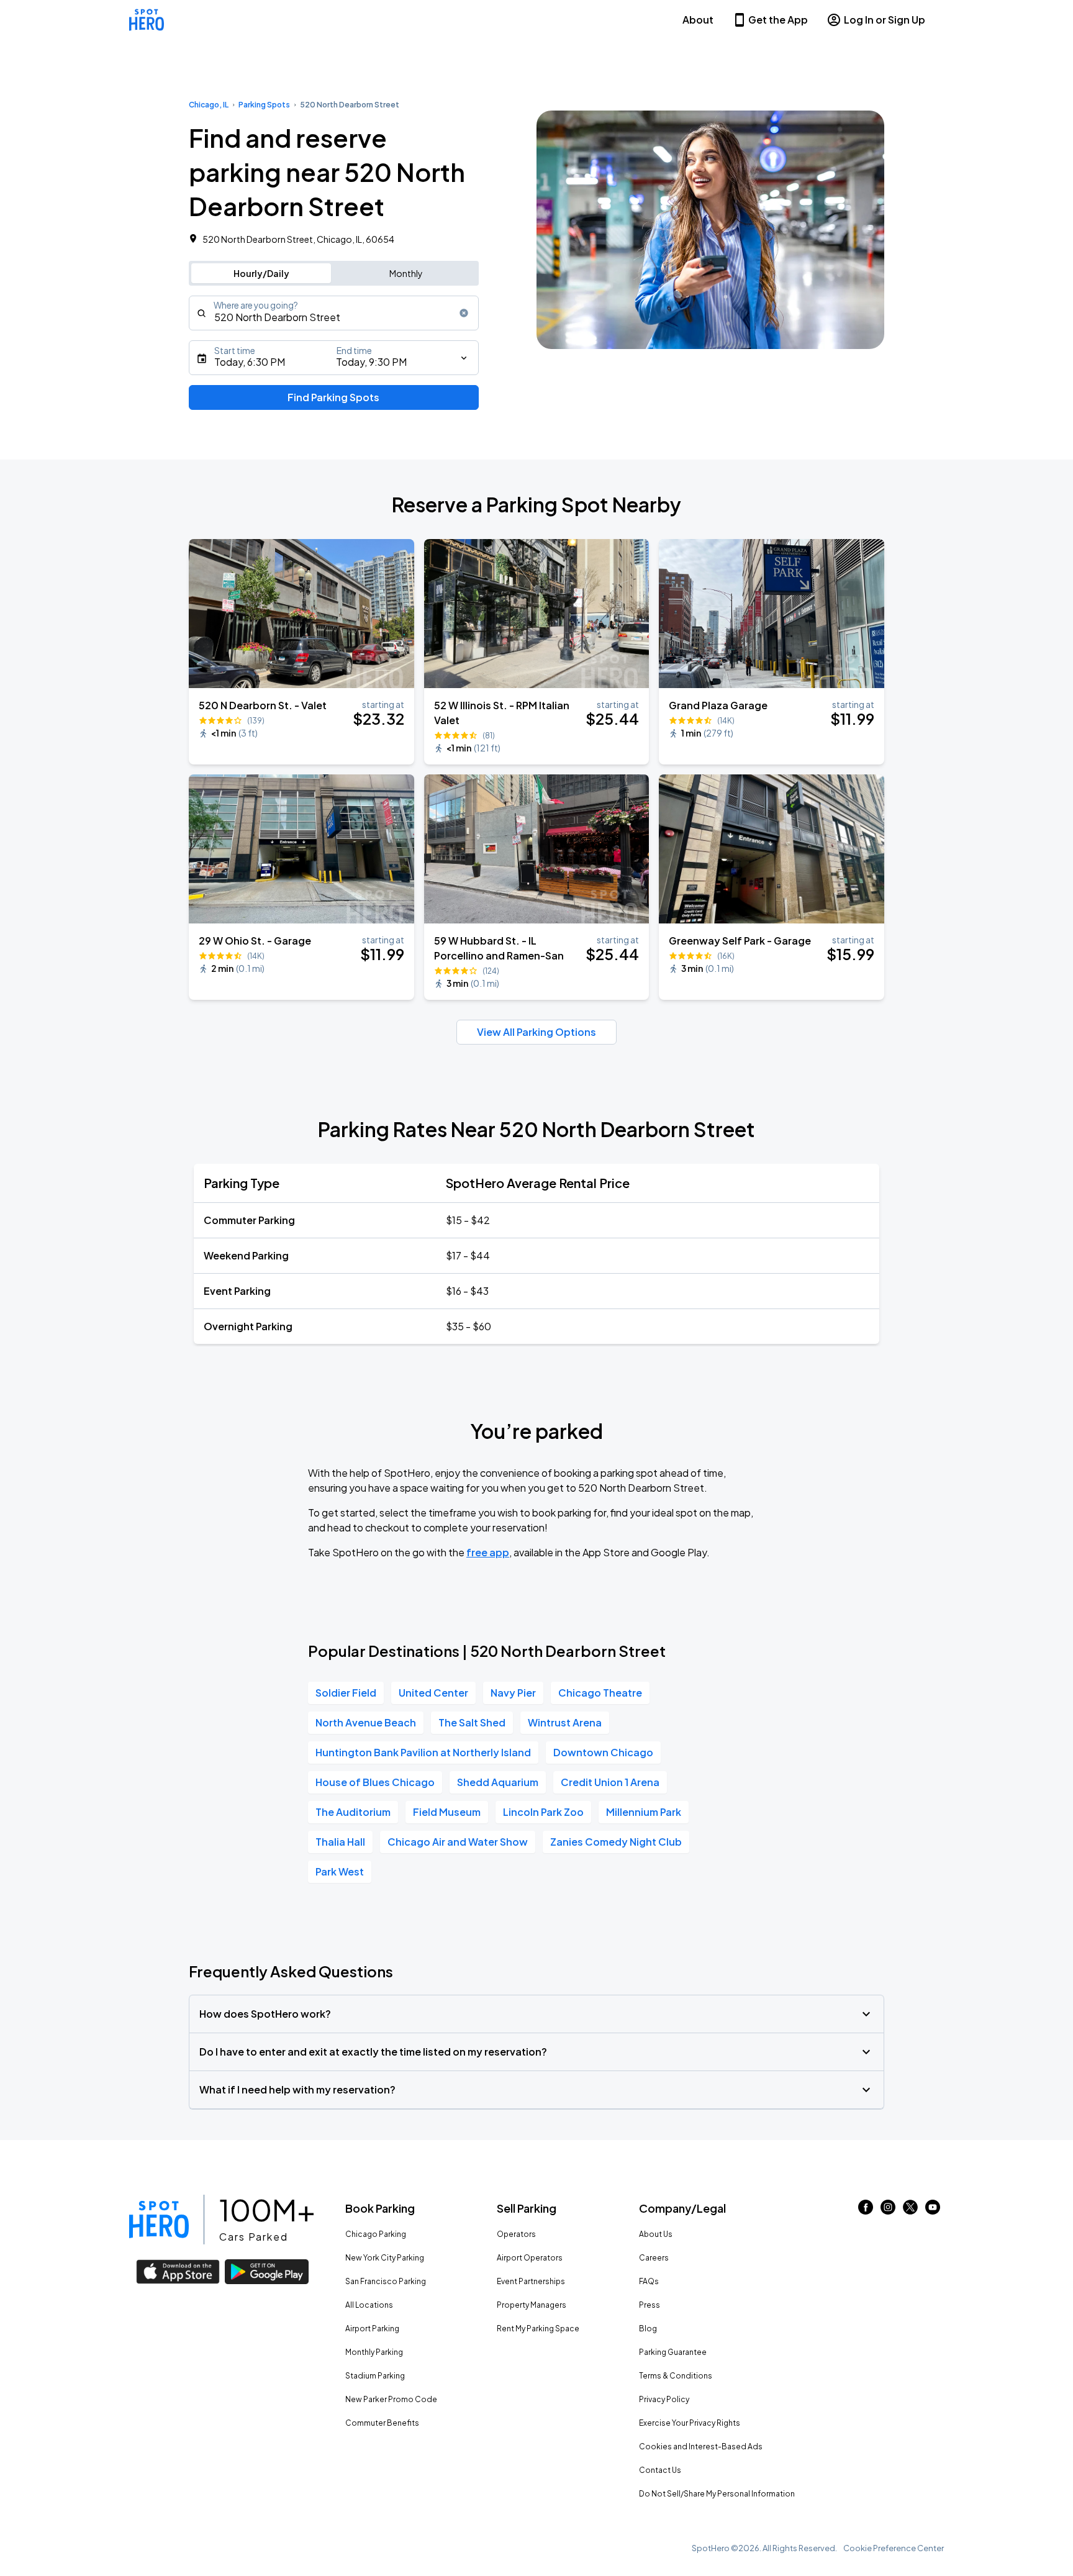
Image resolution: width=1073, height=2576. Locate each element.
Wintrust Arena (565, 1722)
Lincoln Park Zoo (543, 1812)
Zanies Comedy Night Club (616, 1842)
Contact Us (660, 2470)
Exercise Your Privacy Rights (690, 2423)
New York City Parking (385, 2258)
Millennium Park (644, 1812)
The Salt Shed (472, 1722)
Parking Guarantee (673, 2352)
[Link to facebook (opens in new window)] (866, 2211)
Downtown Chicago (603, 1752)
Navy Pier (513, 1693)
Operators (516, 2234)
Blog (648, 2329)
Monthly (406, 273)
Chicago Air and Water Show (458, 1842)
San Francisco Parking (386, 2281)
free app (488, 1552)
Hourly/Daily (261, 273)
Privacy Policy (664, 2399)
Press (650, 2305)
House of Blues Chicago (375, 1782)
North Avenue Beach (366, 1722)
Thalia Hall (340, 1842)
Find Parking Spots (333, 397)
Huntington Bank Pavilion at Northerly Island (423, 1752)
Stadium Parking (375, 2376)
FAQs (649, 2281)
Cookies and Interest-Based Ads (701, 2447)
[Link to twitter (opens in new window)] (910, 2211)
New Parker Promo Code (391, 2399)
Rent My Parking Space (538, 2329)
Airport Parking (372, 2329)
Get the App (778, 20)
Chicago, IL (209, 105)
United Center (433, 1693)
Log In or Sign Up (885, 20)
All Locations (369, 2305)
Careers (654, 2258)
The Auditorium (353, 1812)
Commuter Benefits (382, 2423)
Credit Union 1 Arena (610, 1782)
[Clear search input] (464, 313)
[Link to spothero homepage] (159, 2220)
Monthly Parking (374, 2352)
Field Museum (447, 1812)
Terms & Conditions (676, 2376)
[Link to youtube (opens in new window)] (933, 2211)
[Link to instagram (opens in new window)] (888, 2211)
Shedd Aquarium (498, 1782)
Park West (340, 1871)
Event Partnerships (531, 2281)
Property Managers (532, 2305)
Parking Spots (264, 105)
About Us (656, 2234)
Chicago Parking (376, 2234)
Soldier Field (346, 1693)
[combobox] (334, 313)
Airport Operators (530, 2258)
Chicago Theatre (600, 1693)
